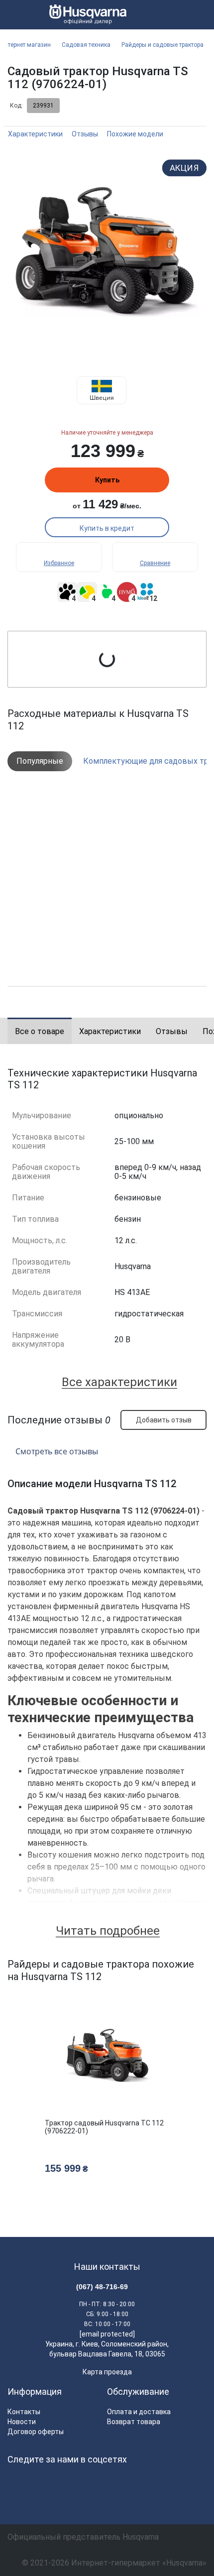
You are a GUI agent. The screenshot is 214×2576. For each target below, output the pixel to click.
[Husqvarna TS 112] (107, 251)
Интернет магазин (26, 45)
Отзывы (85, 134)
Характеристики (35, 134)
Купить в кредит (107, 528)
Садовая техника (86, 45)
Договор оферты (36, 2432)
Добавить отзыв (164, 1420)
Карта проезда (107, 2372)
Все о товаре (40, 1031)
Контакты (24, 2412)
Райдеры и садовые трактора (162, 45)
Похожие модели (135, 134)
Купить (107, 480)
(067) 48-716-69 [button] (102, 2287)
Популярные (40, 761)
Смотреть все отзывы (57, 1451)
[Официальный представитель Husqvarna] (84, 15)
